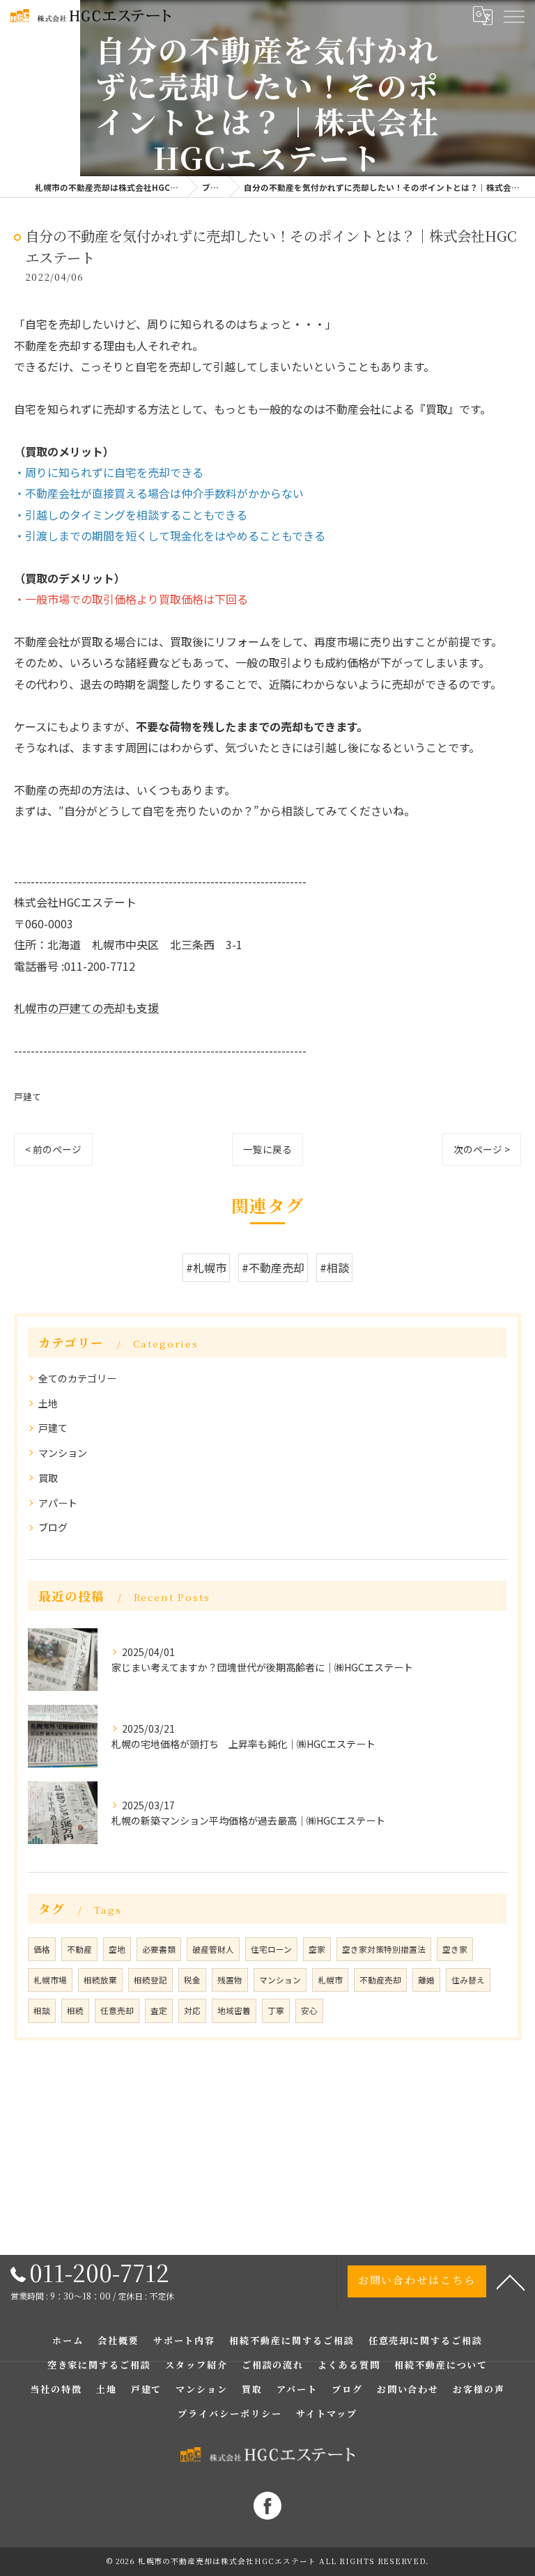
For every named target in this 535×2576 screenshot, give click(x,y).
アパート (58, 1503)
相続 (75, 2011)
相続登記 (150, 1980)
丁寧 (276, 2011)
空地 (117, 1949)
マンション (63, 1453)
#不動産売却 (273, 1267)
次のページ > (482, 1149)
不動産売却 (380, 1980)
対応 (192, 2011)
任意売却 (117, 2011)
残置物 (230, 1980)
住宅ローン (271, 1949)
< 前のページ (53, 1149)
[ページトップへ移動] (511, 2281)
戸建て (28, 1096)
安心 (309, 2011)
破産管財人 (213, 1949)
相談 (42, 2011)
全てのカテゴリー (77, 1378)
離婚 (426, 1980)
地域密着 (234, 2011)
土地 (48, 1403)
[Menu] (513, 15)
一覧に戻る (267, 1149)
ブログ (53, 1527)
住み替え (468, 1980)
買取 (48, 1478)
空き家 (455, 1949)
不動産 (79, 1949)
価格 (42, 1949)
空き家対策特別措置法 (384, 1949)
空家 (317, 1949)
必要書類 (159, 1949)
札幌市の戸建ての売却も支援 (86, 1008)
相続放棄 (100, 1980)
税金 (192, 1980)
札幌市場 (50, 1980)
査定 (159, 2011)
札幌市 (330, 1980)
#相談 (334, 1267)
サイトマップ (327, 2413)
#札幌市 (206, 1267)
